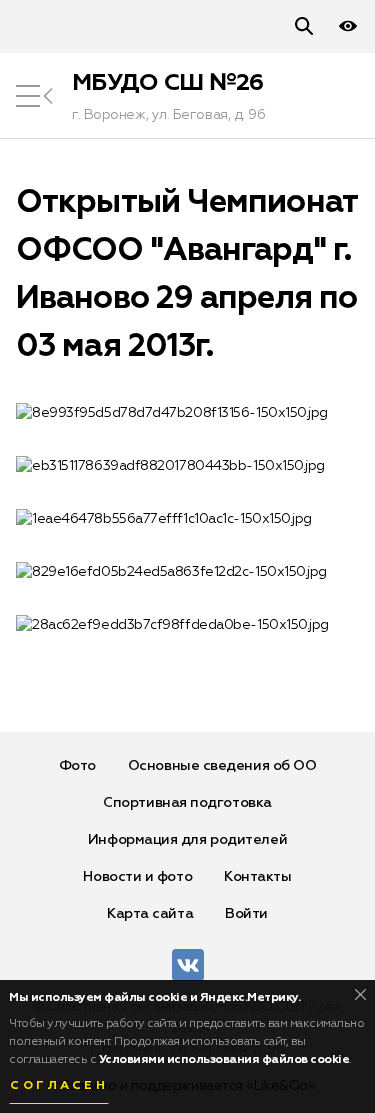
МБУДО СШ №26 (168, 83)
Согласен (59, 1086)
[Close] (360, 994)
